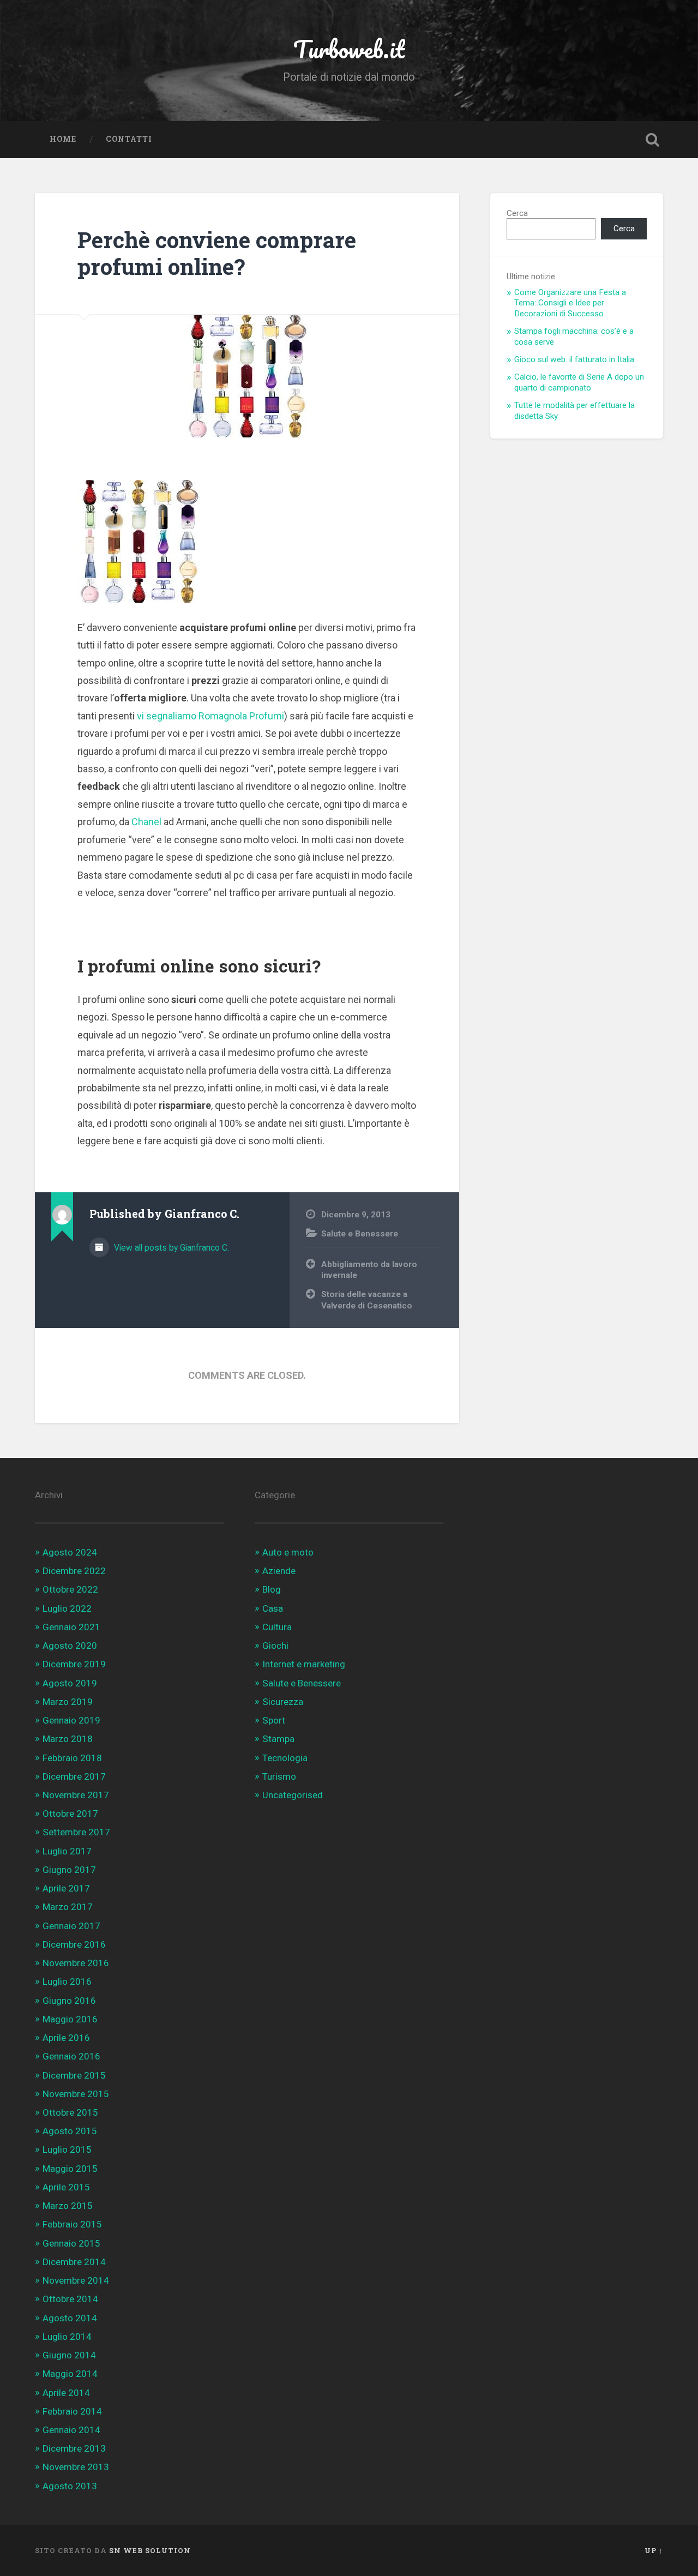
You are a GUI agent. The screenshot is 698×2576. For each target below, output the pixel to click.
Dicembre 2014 (74, 2262)
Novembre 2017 (76, 1795)
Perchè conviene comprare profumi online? (217, 253)
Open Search (652, 140)
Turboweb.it (349, 49)
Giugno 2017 (69, 1870)
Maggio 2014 (70, 2374)
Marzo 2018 (68, 1739)
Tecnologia (285, 1758)
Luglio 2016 (67, 1981)
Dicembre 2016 (74, 1944)
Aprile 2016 (66, 2038)
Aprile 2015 (66, 2187)
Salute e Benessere (360, 1234)
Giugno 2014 (69, 2355)
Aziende (279, 1571)
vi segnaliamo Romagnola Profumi (210, 716)
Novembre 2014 (76, 2280)
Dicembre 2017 (74, 1776)
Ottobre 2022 (70, 1589)
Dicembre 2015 (74, 2075)
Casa (273, 1608)
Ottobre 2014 (70, 2299)
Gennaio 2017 (71, 1926)
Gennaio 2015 (71, 2243)
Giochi (275, 1646)
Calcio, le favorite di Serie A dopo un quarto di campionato (579, 382)
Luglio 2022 (67, 1608)
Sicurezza (283, 1702)
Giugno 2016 (69, 2001)
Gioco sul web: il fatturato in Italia (574, 359)
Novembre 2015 (76, 2094)
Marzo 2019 (68, 1702)
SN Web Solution (150, 2550)
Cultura (277, 1627)
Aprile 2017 (66, 1888)
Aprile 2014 (66, 2393)
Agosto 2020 (70, 1646)
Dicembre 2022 (74, 1571)
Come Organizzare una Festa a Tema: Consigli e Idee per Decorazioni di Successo (570, 303)
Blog (272, 1589)
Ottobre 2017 (70, 1814)
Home (63, 139)
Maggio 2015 (70, 2169)
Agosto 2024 (70, 1552)
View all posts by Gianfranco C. (170, 1248)
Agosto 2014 (70, 2318)
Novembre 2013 (76, 2467)
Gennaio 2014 (71, 2430)
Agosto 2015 (70, 2131)
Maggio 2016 (70, 2019)
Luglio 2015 (67, 2149)
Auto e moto (288, 1552)
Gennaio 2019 (71, 1720)
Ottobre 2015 (70, 2112)
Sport (274, 1720)
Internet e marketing (304, 1664)
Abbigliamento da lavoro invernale (369, 1270)
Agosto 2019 (70, 1683)
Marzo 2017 (68, 1907)
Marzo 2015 (68, 2206)
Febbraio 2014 (72, 2411)
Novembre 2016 (76, 1963)
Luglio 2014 (67, 2337)
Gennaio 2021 (71, 1627)
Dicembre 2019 (74, 1664)
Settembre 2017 (76, 1832)
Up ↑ (654, 2550)
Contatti (129, 139)
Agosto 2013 (70, 2486)
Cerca (517, 213)
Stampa (278, 1739)
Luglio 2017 (67, 1851)
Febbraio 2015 (72, 2224)
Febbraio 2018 (72, 1758)
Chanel (146, 822)
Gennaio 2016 (71, 2056)
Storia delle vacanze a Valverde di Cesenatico (367, 1300)
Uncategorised (293, 1795)
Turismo (279, 1776)
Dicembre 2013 (74, 2448)
